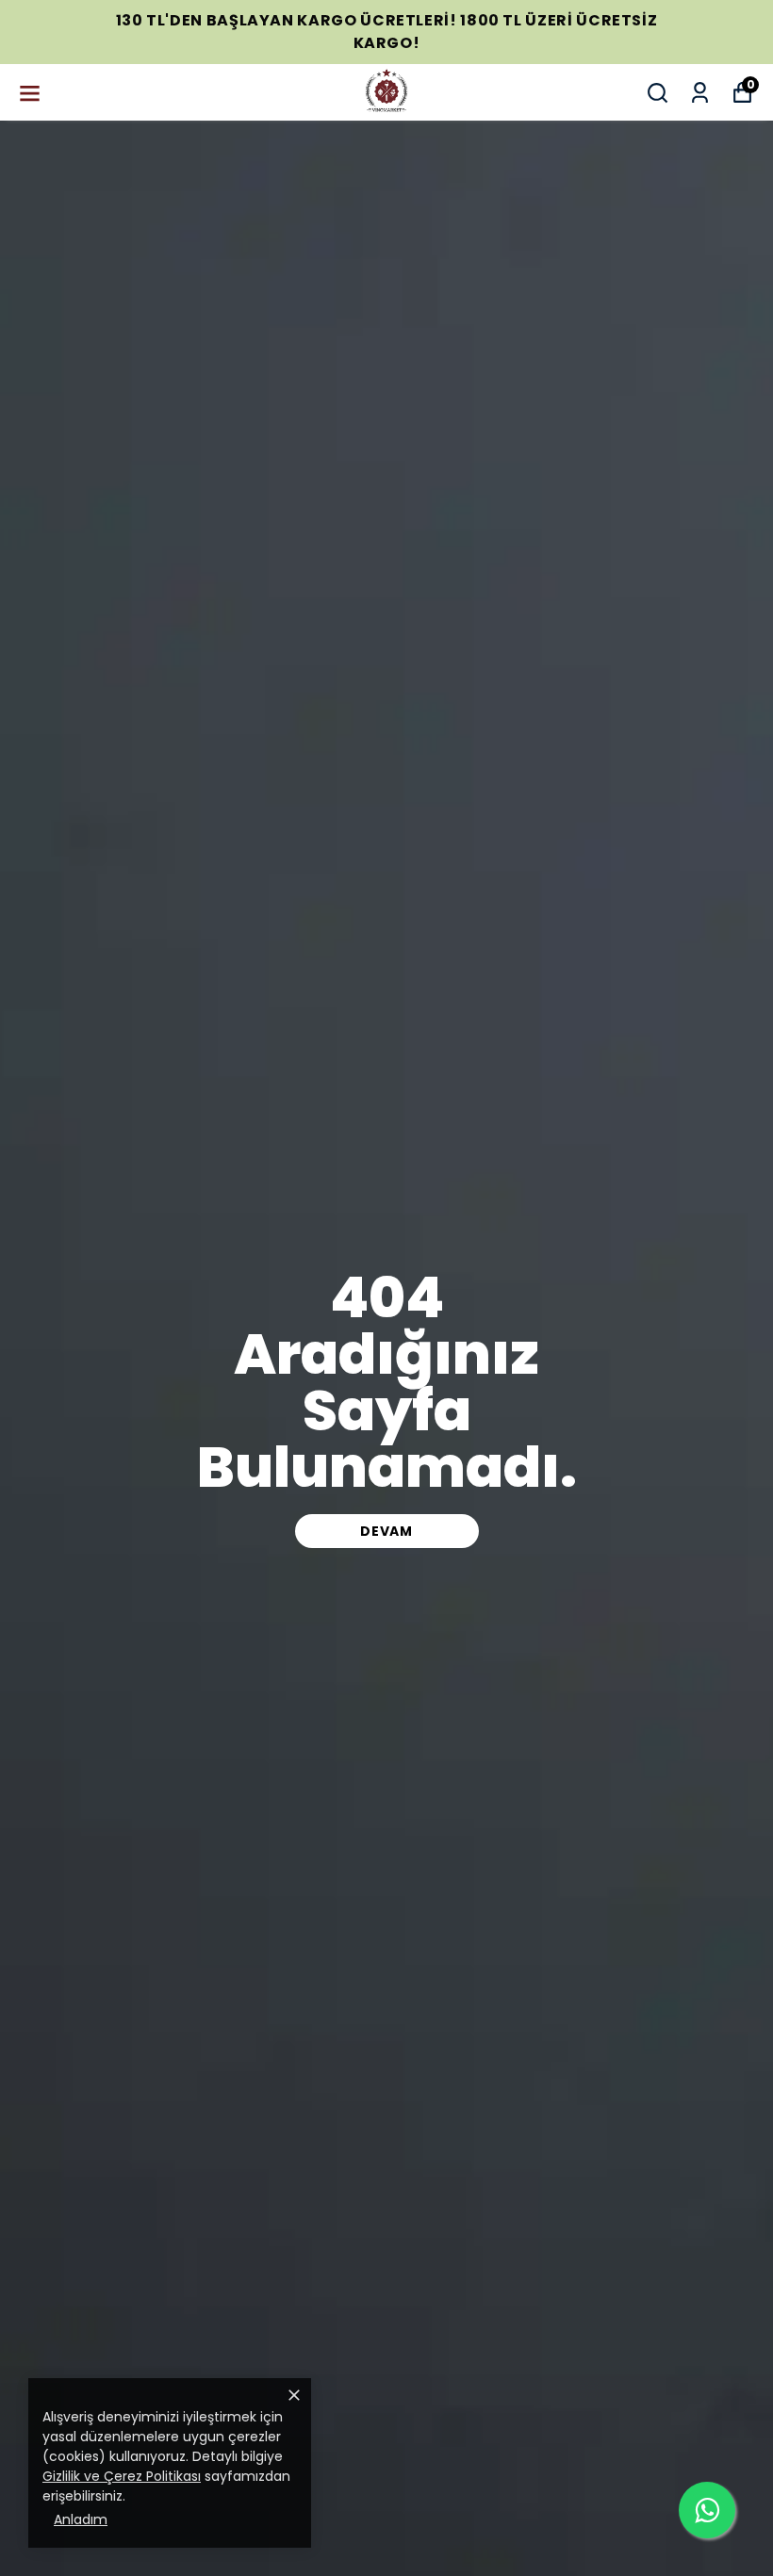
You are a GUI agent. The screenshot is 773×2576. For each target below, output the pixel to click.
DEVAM (386, 1531)
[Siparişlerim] (700, 93)
